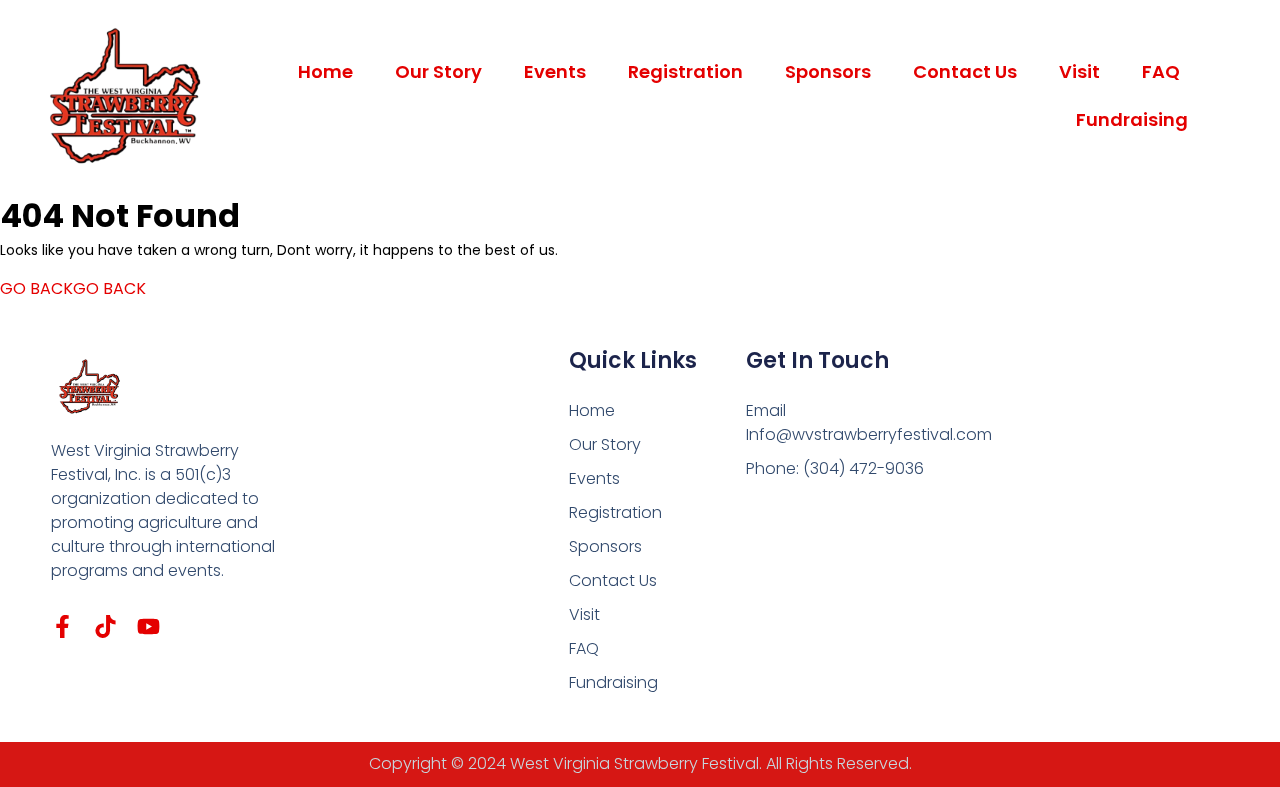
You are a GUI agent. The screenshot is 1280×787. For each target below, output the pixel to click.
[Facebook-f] (62, 626)
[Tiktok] (105, 626)
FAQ (1161, 71)
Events (555, 71)
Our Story (438, 71)
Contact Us (965, 71)
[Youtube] (148, 626)
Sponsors (828, 71)
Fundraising (1132, 119)
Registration (685, 71)
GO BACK (73, 288)
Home (325, 71)
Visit (1079, 71)
